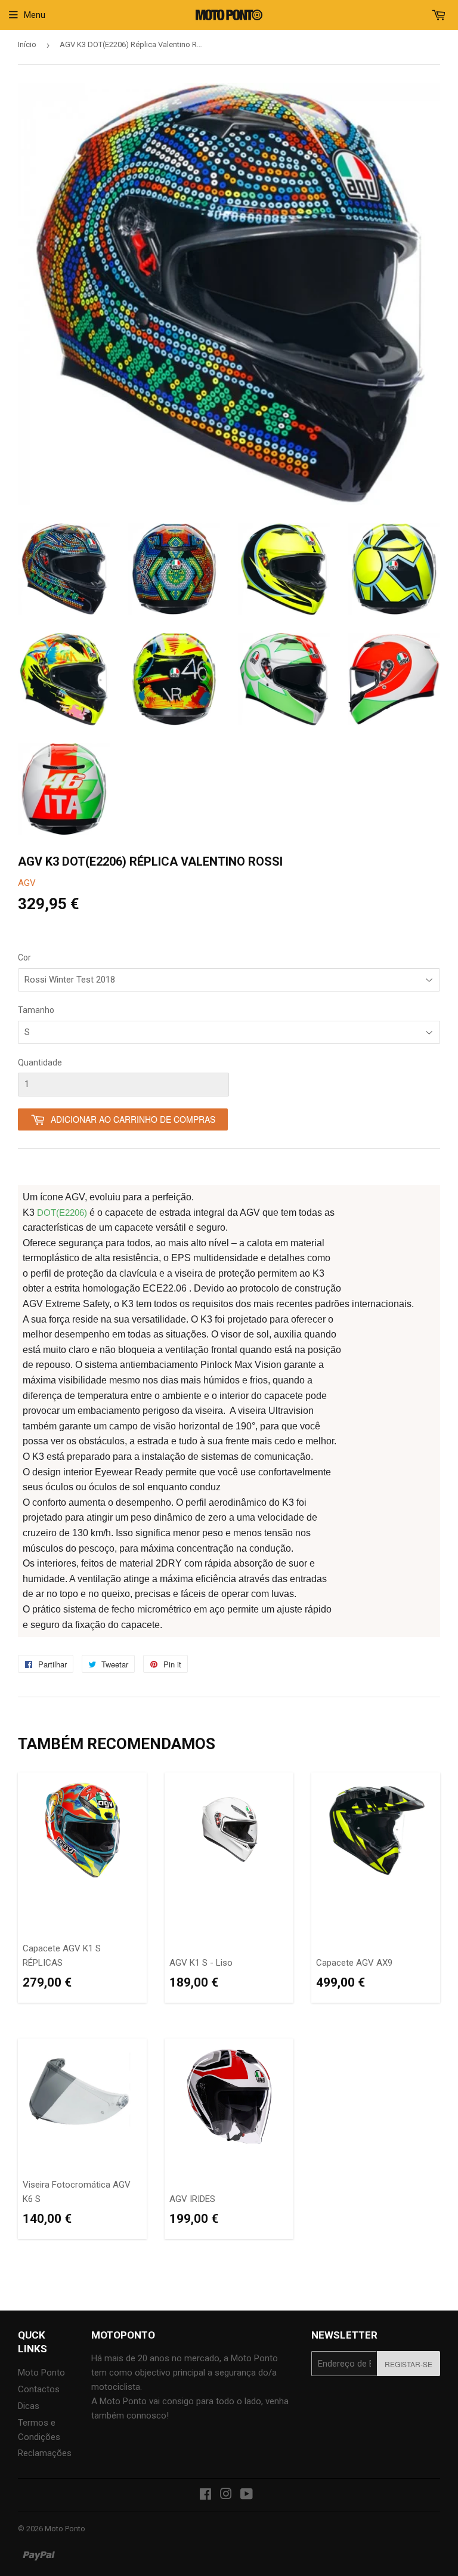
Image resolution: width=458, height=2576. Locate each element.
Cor (24, 957)
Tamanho (36, 1010)
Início (27, 44)
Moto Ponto (41, 2373)
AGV (27, 883)
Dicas (29, 2406)
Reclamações (45, 2453)
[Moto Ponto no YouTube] (247, 2495)
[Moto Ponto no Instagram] (226, 2495)
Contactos (39, 2389)
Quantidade (40, 1062)
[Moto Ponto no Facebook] (205, 2495)
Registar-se (409, 2364)
